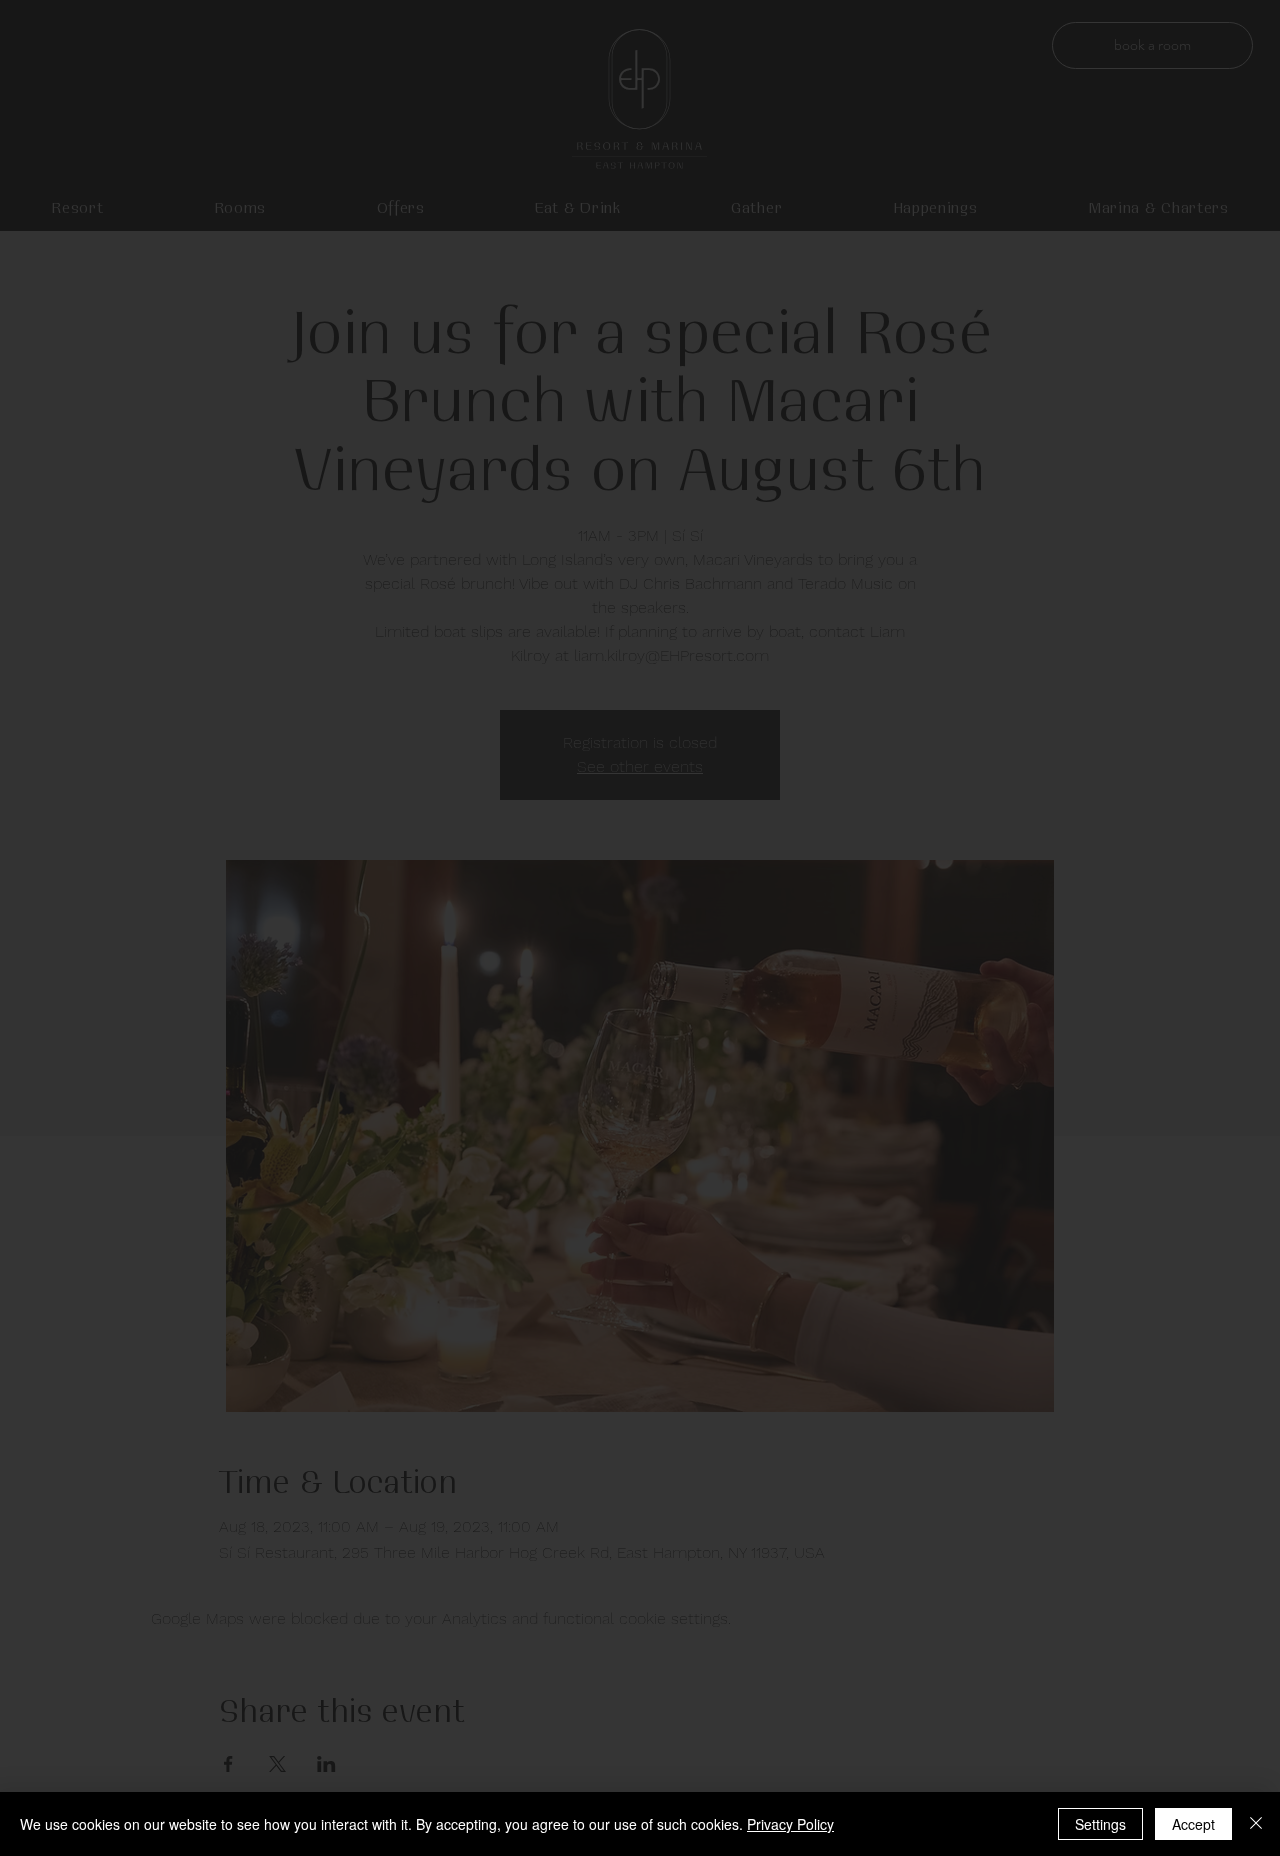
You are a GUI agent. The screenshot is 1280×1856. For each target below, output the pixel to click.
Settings (1100, 1824)
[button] (639, 1393)
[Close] (1256, 1824)
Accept (1193, 1824)
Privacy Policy (790, 1824)
